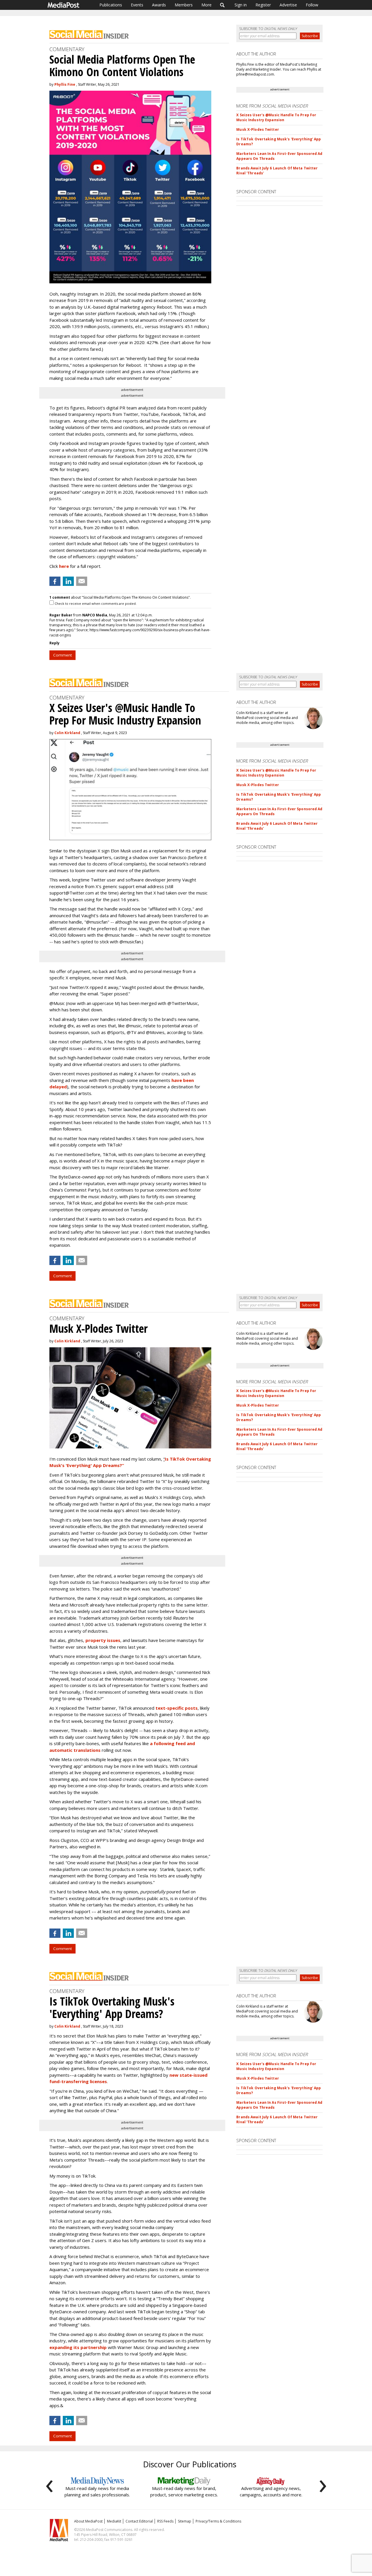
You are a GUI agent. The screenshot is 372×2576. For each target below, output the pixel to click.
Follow (312, 5)
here (64, 566)
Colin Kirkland (67, 733)
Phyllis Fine (65, 84)
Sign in (241, 5)
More (206, 5)
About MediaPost (88, 2521)
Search (222, 5)
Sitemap (185, 2521)
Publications (111, 5)
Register (263, 5)
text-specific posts (177, 1708)
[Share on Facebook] (55, 581)
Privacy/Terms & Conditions (218, 2521)
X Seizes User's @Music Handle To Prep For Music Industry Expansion (276, 117)
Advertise (288, 5)
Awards (159, 5)
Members (184, 5)
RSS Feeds (165, 2521)
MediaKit (114, 2521)
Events (137, 5)
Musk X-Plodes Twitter (258, 129)
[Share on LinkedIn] (68, 581)
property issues (103, 1640)
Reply (54, 643)
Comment (62, 655)
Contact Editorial (139, 2521)
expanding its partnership (78, 2347)
